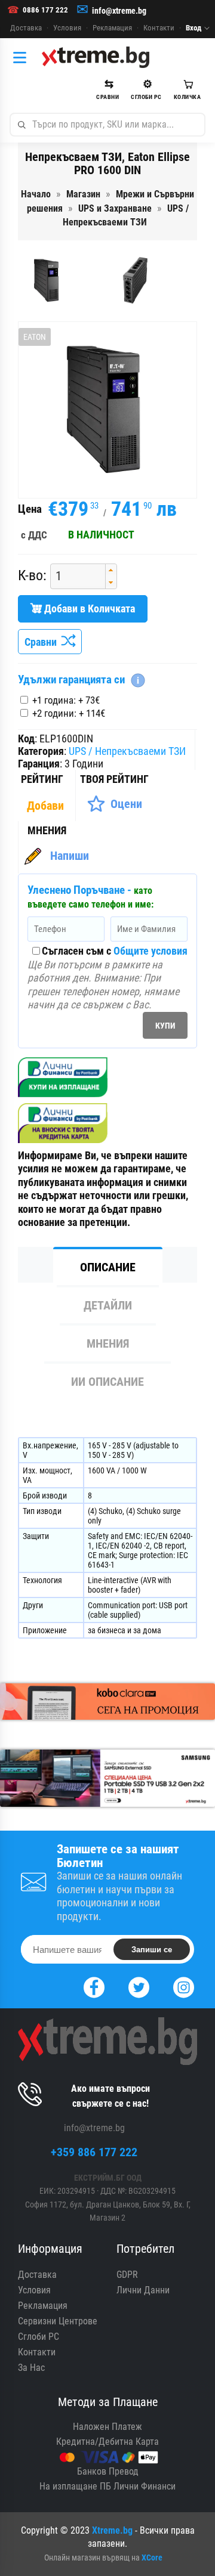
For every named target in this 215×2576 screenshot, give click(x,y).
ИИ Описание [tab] (107, 1382)
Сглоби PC (39, 2337)
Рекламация (112, 28)
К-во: (32, 575)
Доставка (26, 28)
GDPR (127, 2275)
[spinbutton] (73, 576)
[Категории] (23, 57)
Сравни (43, 642)
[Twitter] (139, 1986)
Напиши (70, 856)
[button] (111, 570)
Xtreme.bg (112, 2530)
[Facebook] (94, 1986)
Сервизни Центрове (58, 2321)
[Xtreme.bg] (96, 57)
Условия (67, 28)
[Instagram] (184, 1986)
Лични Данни (143, 2290)
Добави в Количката (88, 609)
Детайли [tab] (108, 1305)
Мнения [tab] (108, 1343)
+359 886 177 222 (94, 2152)
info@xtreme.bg (119, 11)
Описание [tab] (108, 1267)
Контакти (159, 28)
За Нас (31, 2368)
